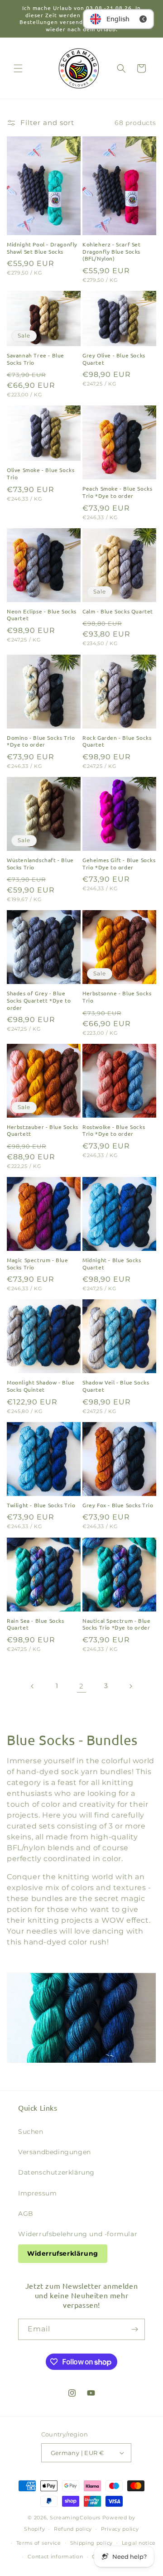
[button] (18, 68)
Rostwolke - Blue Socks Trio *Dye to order (114, 1131)
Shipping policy (92, 2543)
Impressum (37, 2193)
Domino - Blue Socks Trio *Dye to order (41, 741)
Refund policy (73, 2529)
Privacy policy (120, 2529)
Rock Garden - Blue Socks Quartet (117, 741)
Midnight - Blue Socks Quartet (112, 1264)
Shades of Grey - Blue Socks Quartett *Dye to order (39, 1000)
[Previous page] (33, 1686)
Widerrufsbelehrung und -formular (78, 2234)
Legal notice (139, 2543)
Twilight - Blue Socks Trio (41, 1505)
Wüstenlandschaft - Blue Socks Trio (40, 864)
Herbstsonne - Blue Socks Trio (117, 997)
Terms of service (39, 2543)
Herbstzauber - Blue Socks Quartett (43, 1131)
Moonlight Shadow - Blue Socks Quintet (41, 1386)
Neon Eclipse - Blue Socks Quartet (42, 615)
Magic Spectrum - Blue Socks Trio (38, 1264)
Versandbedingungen (55, 2152)
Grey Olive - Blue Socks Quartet (114, 359)
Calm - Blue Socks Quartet (118, 611)
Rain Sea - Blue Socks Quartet (36, 1624)
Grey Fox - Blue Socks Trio (118, 1505)
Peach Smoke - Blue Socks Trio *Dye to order (117, 492)
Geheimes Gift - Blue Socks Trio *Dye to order (119, 864)
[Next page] (130, 1686)
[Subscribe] (134, 2329)
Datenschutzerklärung (56, 2172)
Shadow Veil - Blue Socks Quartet (116, 1386)
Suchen (31, 2132)
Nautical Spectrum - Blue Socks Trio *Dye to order (116, 1624)
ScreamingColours (75, 2518)
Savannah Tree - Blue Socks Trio (36, 359)
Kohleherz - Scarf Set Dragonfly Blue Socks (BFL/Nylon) (112, 251)
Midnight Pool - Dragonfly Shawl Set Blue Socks (42, 248)
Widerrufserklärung (63, 2253)
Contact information (55, 2557)
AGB (26, 2214)
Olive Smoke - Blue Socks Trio (41, 474)
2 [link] (81, 1686)
